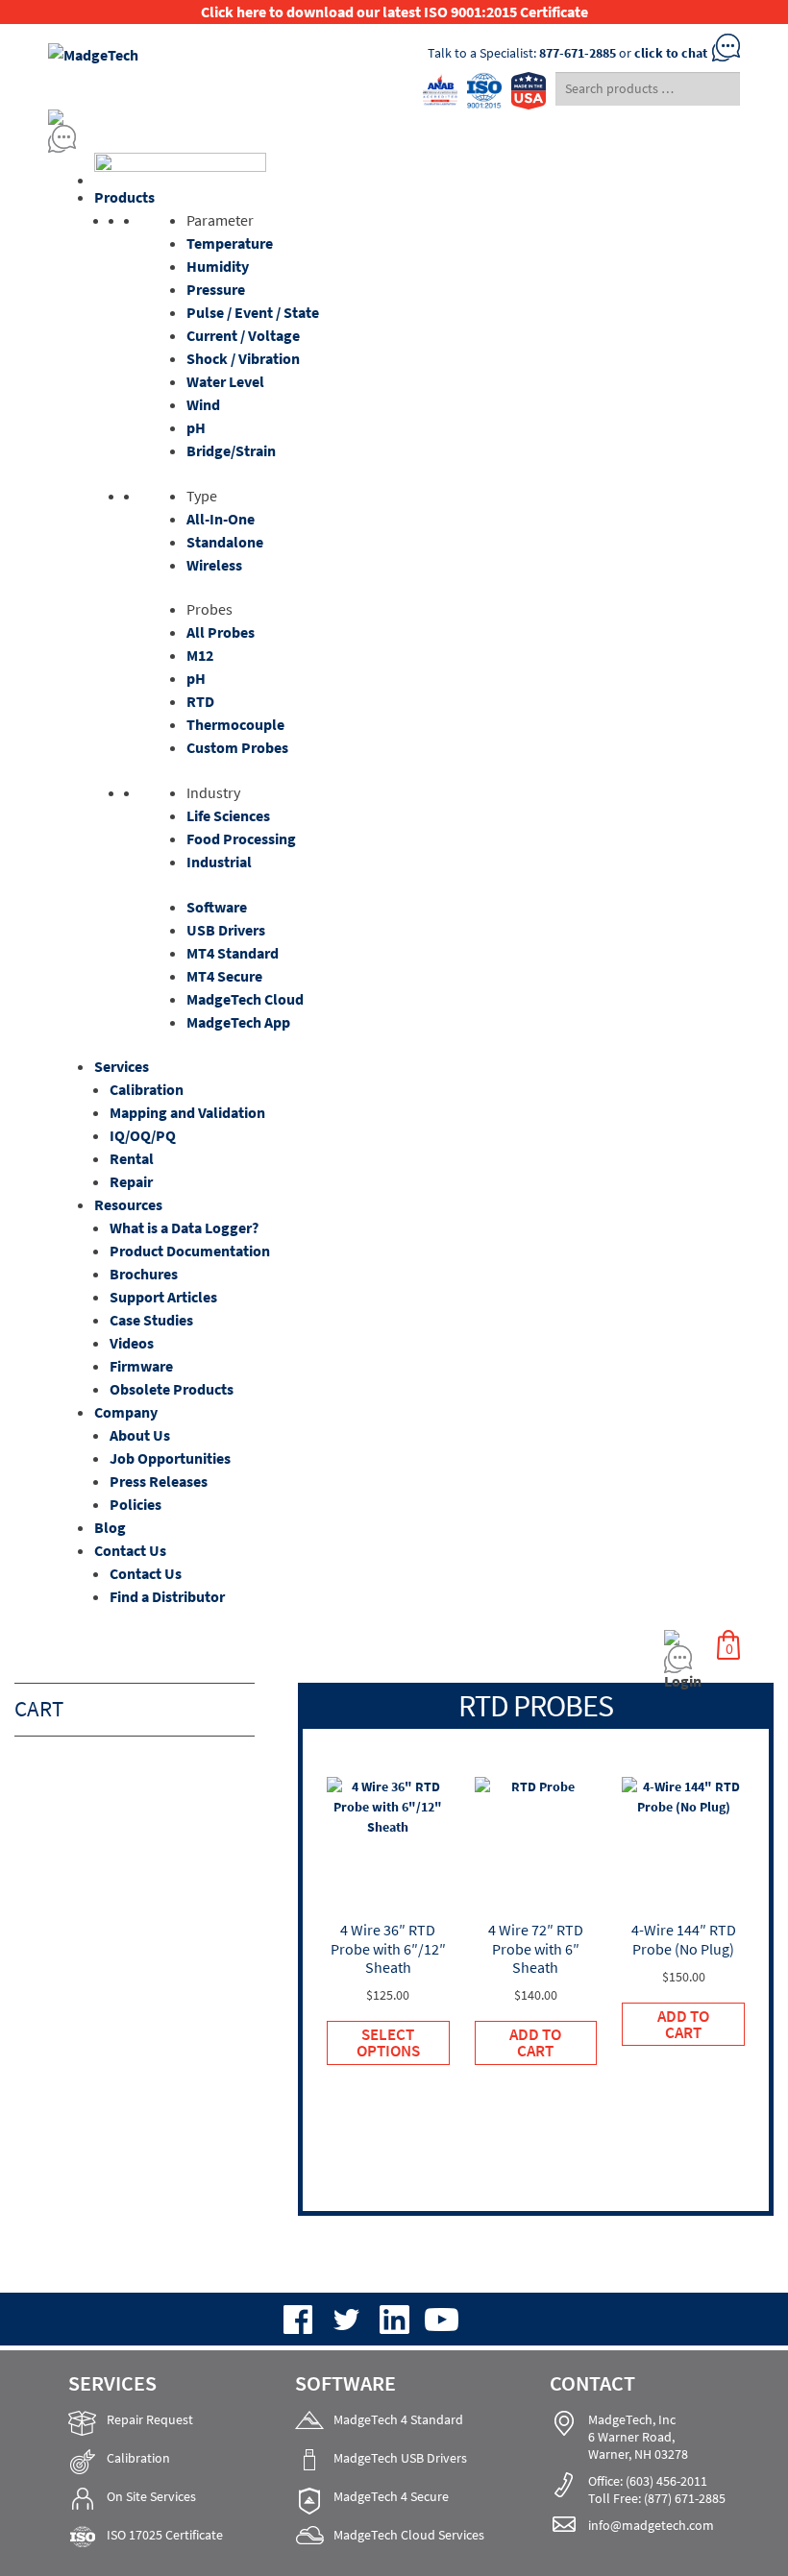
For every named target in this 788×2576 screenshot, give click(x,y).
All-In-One (221, 519)
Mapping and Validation (187, 1112)
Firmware (141, 1366)
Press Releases (159, 1481)
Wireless (214, 565)
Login (683, 1681)
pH (196, 427)
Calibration (147, 1089)
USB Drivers (226, 930)
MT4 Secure (224, 976)
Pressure (216, 289)
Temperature (230, 243)
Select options (388, 2042)
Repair (131, 1181)
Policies (135, 1504)
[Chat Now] (394, 139)
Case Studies (151, 1320)
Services (122, 1066)
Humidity (218, 266)
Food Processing (241, 838)
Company (126, 1412)
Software (217, 907)
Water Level (225, 381)
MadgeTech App (238, 1022)
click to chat (671, 53)
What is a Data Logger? (184, 1227)
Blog (110, 1527)
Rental (132, 1158)
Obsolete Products (172, 1389)
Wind (203, 404)
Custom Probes (237, 747)
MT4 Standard (233, 953)
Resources (128, 1204)
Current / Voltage (243, 335)
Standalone (225, 542)
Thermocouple (235, 724)
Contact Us (130, 1550)
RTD (200, 701)
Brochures (144, 1274)
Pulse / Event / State (253, 312)
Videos (132, 1343)
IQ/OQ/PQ (143, 1135)
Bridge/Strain (231, 450)
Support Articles (163, 1297)
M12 (200, 655)
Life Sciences (228, 815)
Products (124, 197)
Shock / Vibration (243, 358)
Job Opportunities (170, 1458)
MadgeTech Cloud (245, 999)
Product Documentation (190, 1251)
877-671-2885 (578, 53)
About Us (140, 1435)
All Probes (221, 632)
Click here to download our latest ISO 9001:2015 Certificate (394, 12)
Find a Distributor (167, 1596)
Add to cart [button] (535, 2042)
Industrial (219, 862)
